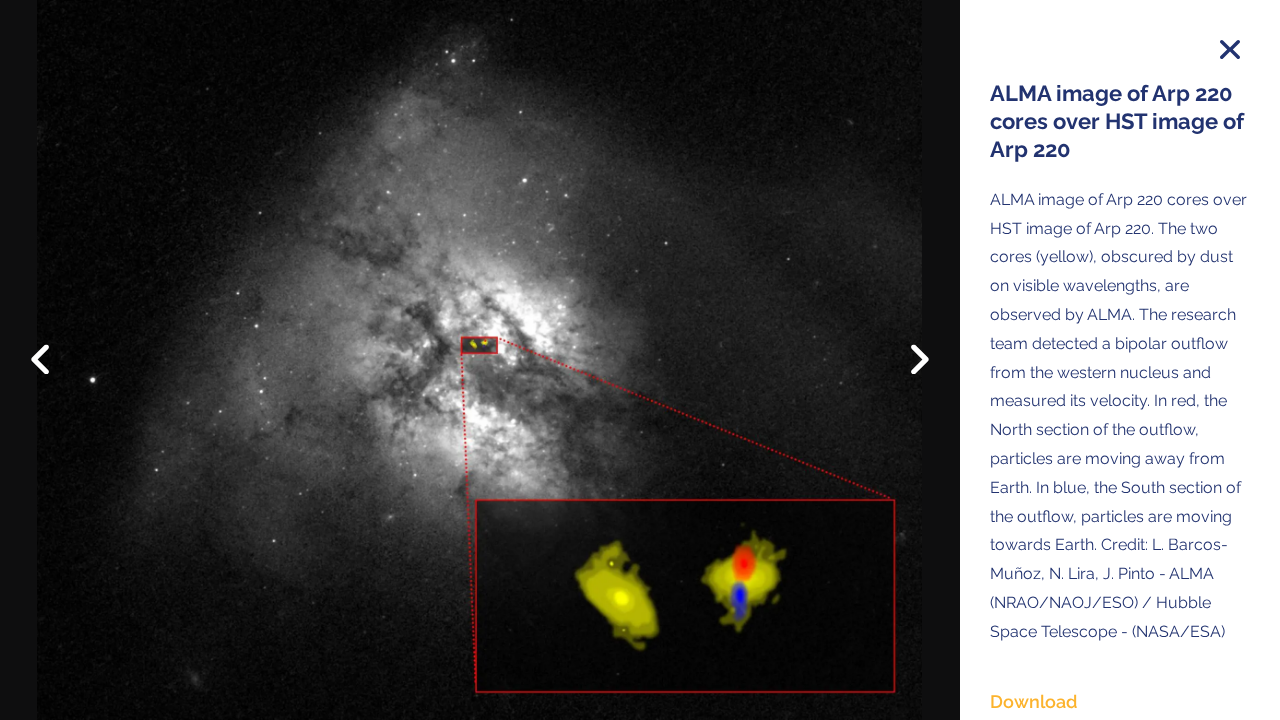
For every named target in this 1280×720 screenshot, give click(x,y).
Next (905, 365)
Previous (54, 344)
